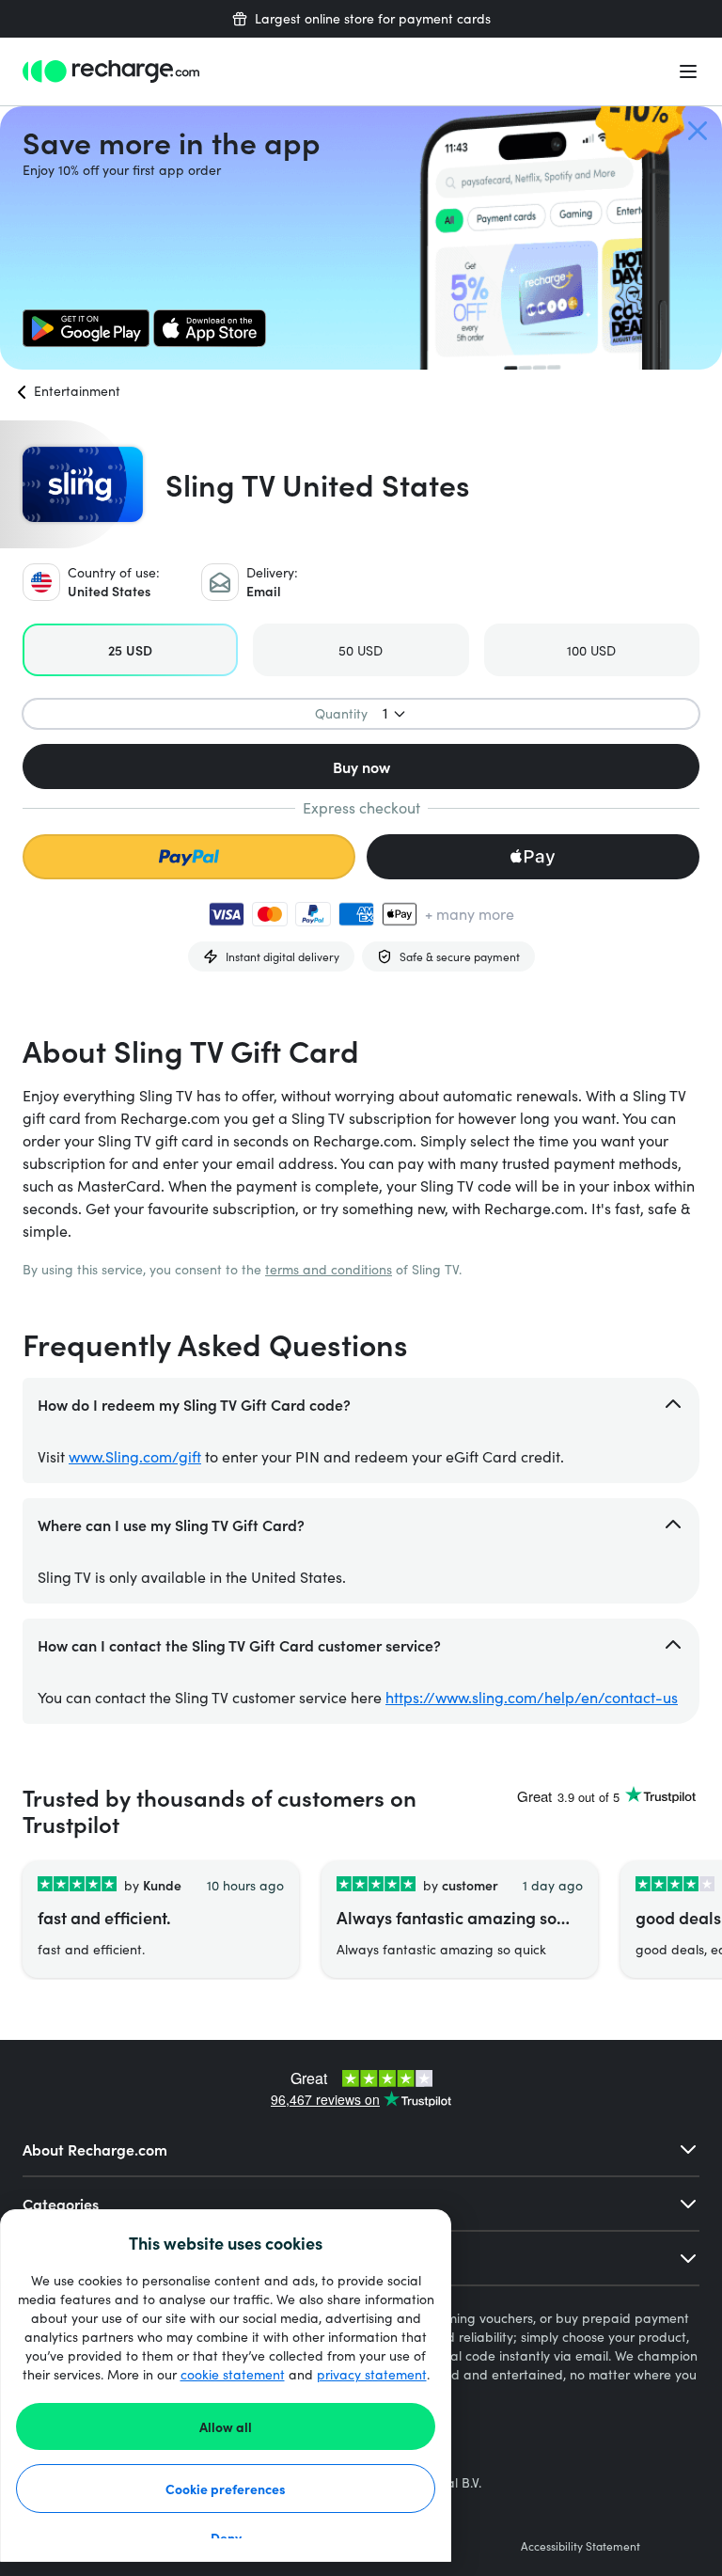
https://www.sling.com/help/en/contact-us (532, 1697)
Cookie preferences (226, 2489)
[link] (86, 328)
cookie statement (233, 2374)
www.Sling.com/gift (135, 1456)
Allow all (226, 2426)
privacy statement (372, 2374)
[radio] (130, 650)
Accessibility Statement (581, 2546)
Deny (226, 2537)
